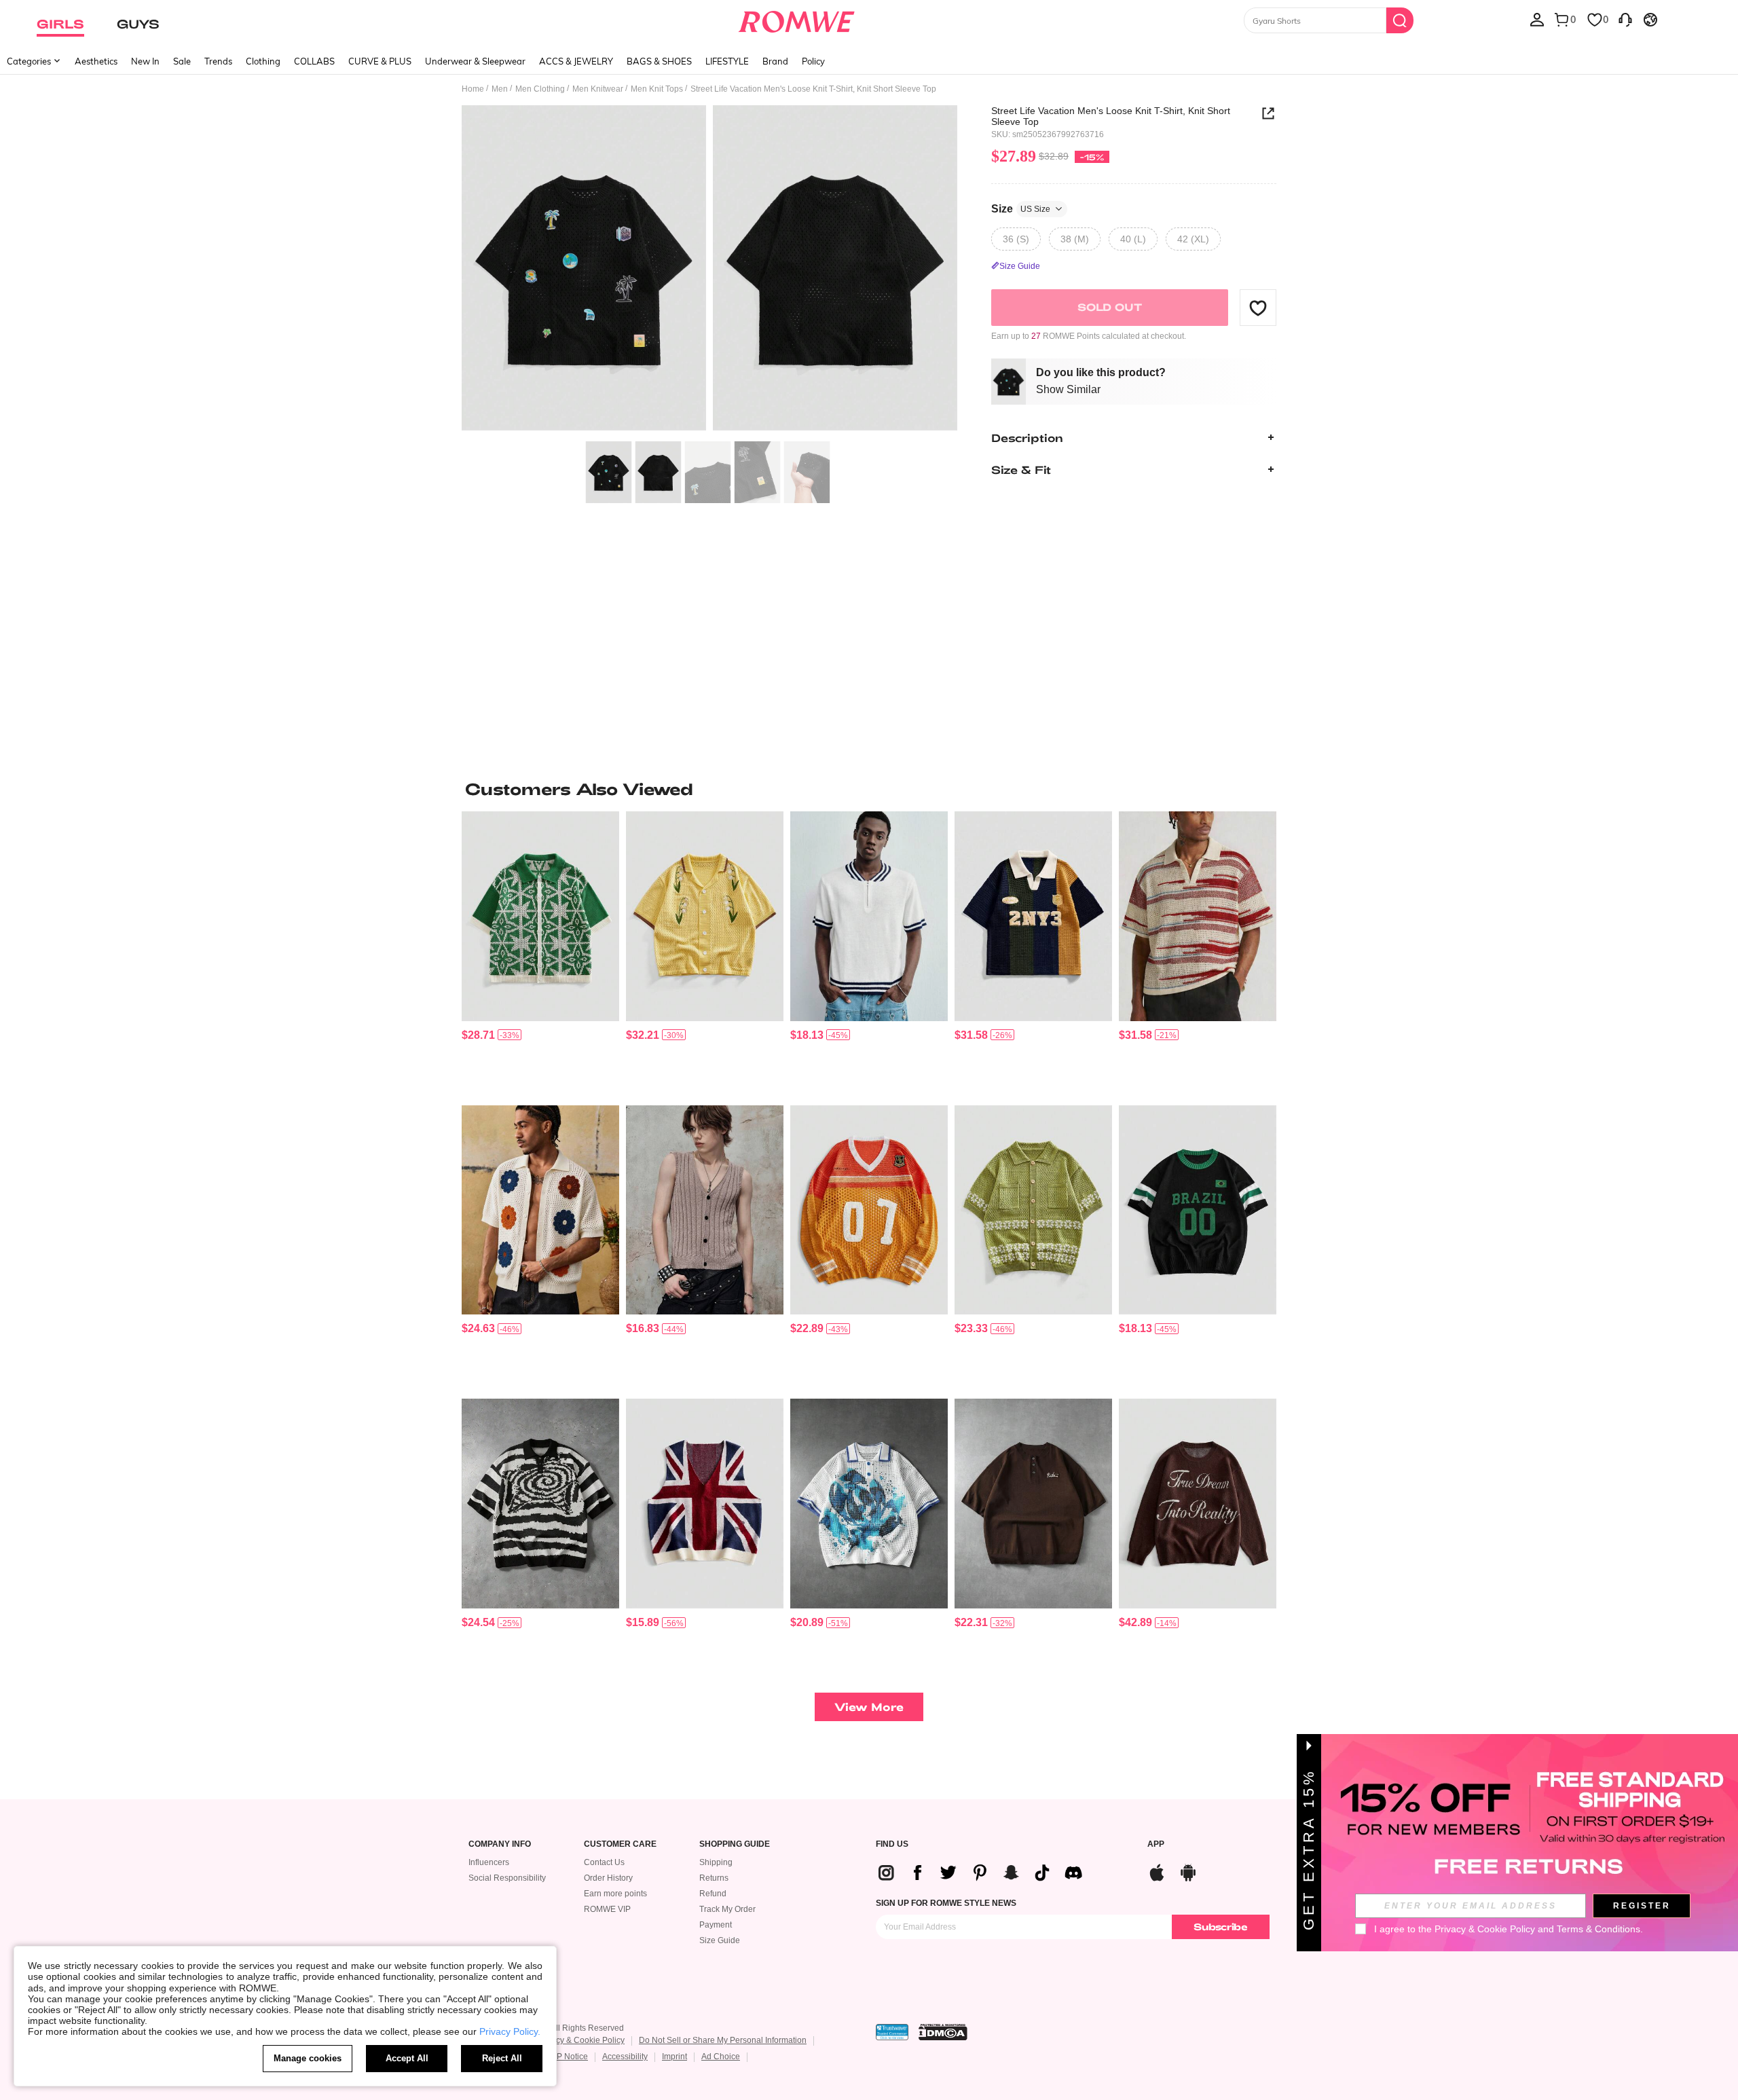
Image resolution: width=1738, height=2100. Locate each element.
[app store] (1157, 1871)
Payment (716, 1925)
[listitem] (540, 953)
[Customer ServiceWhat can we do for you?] (1625, 19)
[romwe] (796, 19)
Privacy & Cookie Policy (581, 2040)
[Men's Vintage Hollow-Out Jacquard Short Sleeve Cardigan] (1033, 1210)
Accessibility (625, 2057)
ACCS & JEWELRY (576, 61)
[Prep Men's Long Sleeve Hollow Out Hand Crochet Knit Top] (869, 1210)
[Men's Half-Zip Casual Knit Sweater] (869, 916)
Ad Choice (721, 2057)
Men (500, 89)
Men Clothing (540, 89)
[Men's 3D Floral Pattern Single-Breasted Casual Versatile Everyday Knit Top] (540, 1210)
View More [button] (869, 1707)
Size (1021, 208)
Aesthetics (96, 61)
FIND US (892, 1844)
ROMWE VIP (607, 1909)
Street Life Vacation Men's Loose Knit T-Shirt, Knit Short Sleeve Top (1111, 116)
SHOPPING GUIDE (735, 1844)
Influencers (489, 1862)
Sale (182, 61)
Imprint (674, 2057)
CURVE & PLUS (380, 61)
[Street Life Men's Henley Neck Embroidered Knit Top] (1033, 1504)
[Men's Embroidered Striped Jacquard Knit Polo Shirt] (1033, 916)
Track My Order (727, 1909)
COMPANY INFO (500, 1844)
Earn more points (615, 1894)
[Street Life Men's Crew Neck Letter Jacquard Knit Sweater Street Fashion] (1198, 1504)
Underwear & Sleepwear (475, 61)
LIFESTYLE (727, 61)
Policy (813, 61)
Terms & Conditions (1598, 1929)
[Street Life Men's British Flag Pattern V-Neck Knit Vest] (705, 1504)
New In (145, 61)
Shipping (716, 1862)
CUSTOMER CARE (620, 1844)
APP (1156, 1844)
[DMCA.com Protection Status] (943, 2032)
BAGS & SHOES (659, 61)
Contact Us (604, 1862)
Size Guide (720, 1940)
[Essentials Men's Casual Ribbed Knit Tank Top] (705, 1210)
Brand (775, 61)
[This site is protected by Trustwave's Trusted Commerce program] (892, 2032)
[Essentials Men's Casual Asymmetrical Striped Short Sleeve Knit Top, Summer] (1198, 916)
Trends (218, 61)
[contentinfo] (478, 1035)
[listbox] (1537, 19)
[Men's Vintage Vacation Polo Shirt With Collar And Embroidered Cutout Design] (705, 916)
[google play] (1188, 1871)
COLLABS (314, 61)
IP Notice (571, 2057)
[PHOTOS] (709, 270)
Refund (713, 1894)
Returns (714, 1878)
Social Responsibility (507, 1878)
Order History (608, 1878)
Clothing (263, 61)
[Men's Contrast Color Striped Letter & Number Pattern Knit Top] (1198, 1210)
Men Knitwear (598, 89)
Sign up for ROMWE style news (946, 1903)
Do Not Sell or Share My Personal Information (723, 2040)
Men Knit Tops (657, 89)
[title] (869, 789)
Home (473, 89)
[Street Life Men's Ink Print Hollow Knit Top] (869, 1504)
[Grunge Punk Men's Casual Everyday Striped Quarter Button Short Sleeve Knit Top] (540, 1504)
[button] (1258, 308)
